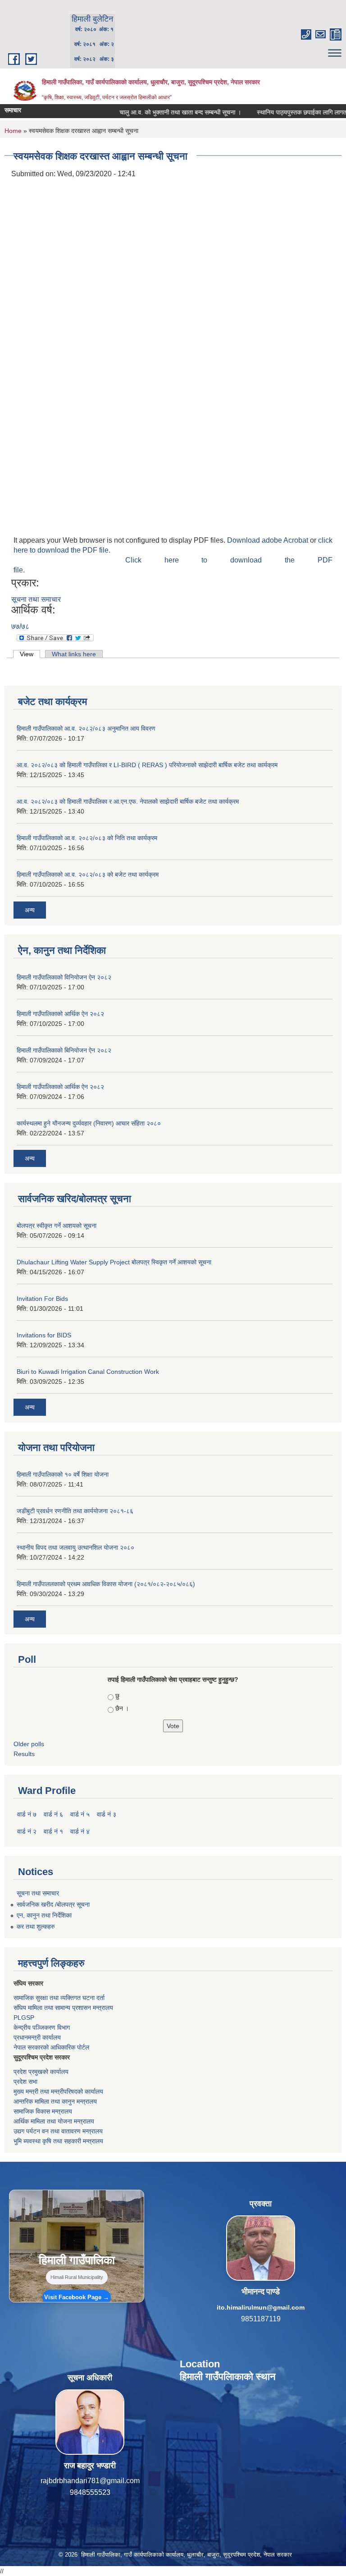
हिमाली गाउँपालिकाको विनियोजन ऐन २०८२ (64, 977)
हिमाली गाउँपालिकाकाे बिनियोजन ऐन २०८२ (64, 1050)
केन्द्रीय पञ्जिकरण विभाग (42, 2027)
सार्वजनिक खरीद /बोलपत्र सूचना (53, 1904)
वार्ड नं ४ (80, 1831)
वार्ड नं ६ (53, 1814)
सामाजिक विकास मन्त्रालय (43, 2111)
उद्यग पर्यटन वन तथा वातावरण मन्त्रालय (58, 2131)
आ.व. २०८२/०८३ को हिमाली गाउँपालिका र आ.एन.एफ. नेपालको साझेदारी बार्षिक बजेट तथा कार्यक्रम (128, 801)
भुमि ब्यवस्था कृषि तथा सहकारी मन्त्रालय (58, 2141)
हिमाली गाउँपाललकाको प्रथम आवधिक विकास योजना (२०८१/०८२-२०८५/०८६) (106, 1584)
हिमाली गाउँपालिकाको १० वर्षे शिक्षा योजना (63, 1474)
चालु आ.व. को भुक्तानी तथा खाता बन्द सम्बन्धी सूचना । (152, 112)
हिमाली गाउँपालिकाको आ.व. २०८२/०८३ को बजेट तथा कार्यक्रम (88, 874)
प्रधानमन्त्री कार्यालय (37, 2037)
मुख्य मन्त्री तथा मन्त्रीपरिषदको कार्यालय (58, 2091)
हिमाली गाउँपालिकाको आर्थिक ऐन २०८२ (60, 1014)
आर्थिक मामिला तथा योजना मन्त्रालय (54, 2121)
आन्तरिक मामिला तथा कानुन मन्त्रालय (55, 2101)
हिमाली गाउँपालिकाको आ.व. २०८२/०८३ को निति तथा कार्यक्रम (87, 838)
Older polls (29, 1744)
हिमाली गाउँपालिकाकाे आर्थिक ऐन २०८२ (60, 1087)
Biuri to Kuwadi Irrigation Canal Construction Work (88, 1372)
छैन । (122, 1708)
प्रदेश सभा (25, 2082)
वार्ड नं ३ (107, 1814)
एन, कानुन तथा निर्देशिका (44, 1915)
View (30, 654)
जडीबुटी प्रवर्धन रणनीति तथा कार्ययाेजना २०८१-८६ (75, 1511)
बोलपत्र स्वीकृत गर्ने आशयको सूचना (57, 1226)
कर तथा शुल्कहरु (36, 1926)
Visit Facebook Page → (77, 2297)
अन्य (30, 910)
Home (13, 131)
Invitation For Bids (42, 1299)
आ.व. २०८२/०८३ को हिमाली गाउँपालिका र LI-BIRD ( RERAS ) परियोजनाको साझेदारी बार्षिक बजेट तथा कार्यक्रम (147, 765)
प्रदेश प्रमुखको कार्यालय (41, 2072)
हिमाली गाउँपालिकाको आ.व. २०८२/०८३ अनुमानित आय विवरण (86, 728)
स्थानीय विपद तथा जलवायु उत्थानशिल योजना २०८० (75, 1547)
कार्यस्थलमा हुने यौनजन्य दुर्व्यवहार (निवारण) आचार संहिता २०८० (89, 1123)
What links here (74, 654)
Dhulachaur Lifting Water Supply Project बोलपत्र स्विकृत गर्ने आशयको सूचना (114, 1262)
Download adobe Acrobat (269, 540)
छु (117, 1696)
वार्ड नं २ (27, 1831)
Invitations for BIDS (44, 1335)
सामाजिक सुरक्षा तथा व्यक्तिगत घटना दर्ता (59, 1998)
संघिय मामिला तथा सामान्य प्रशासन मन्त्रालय (63, 2008)
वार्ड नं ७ (27, 1814)
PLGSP (24, 2018)
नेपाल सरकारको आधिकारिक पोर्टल (51, 2047)
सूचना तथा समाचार (36, 599)
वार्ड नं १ (53, 1831)
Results (24, 1754)
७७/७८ (20, 626)
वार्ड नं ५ (80, 1814)
